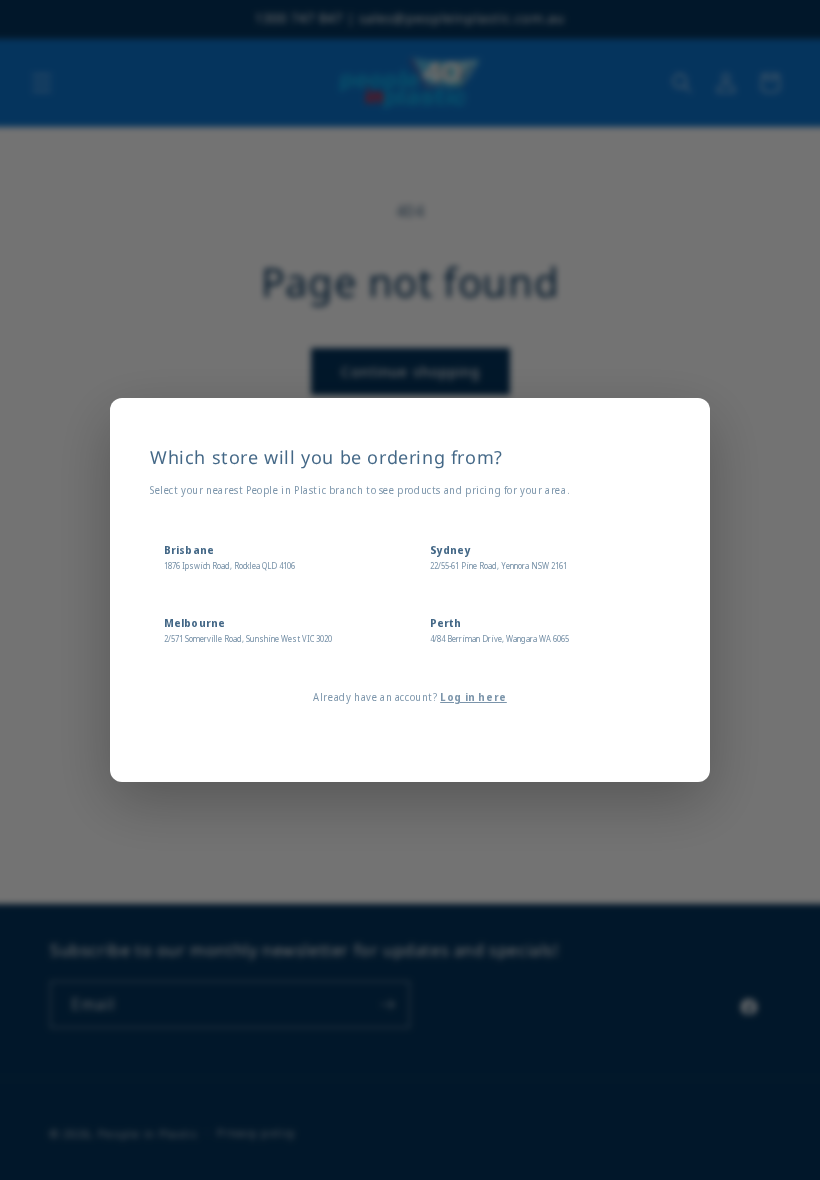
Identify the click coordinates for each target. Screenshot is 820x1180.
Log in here (473, 697)
